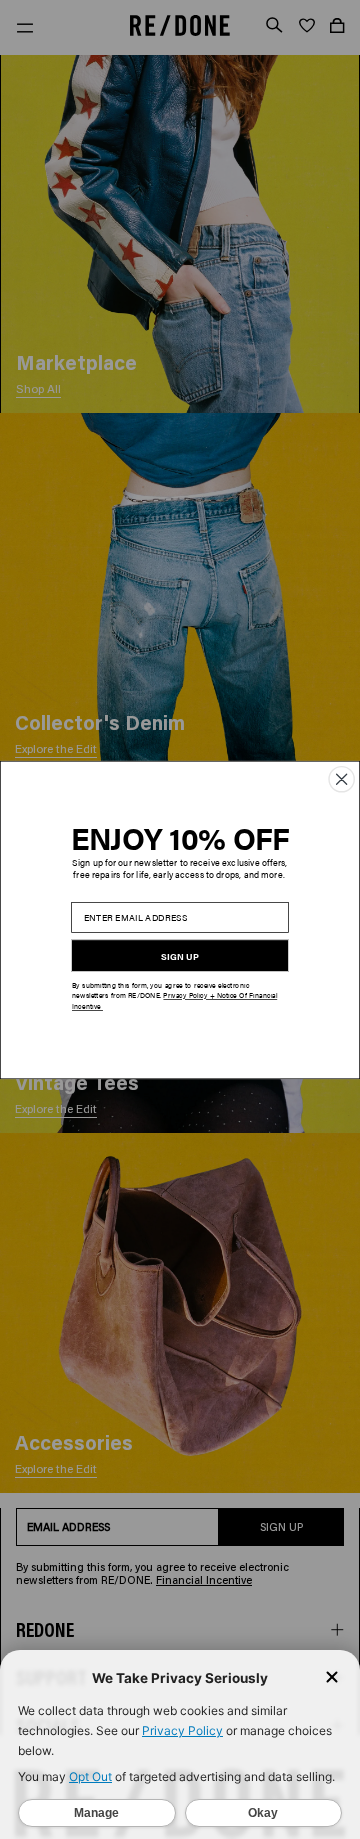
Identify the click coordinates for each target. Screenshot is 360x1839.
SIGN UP (179, 956)
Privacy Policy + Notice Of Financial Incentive (174, 1000)
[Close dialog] (341, 778)
